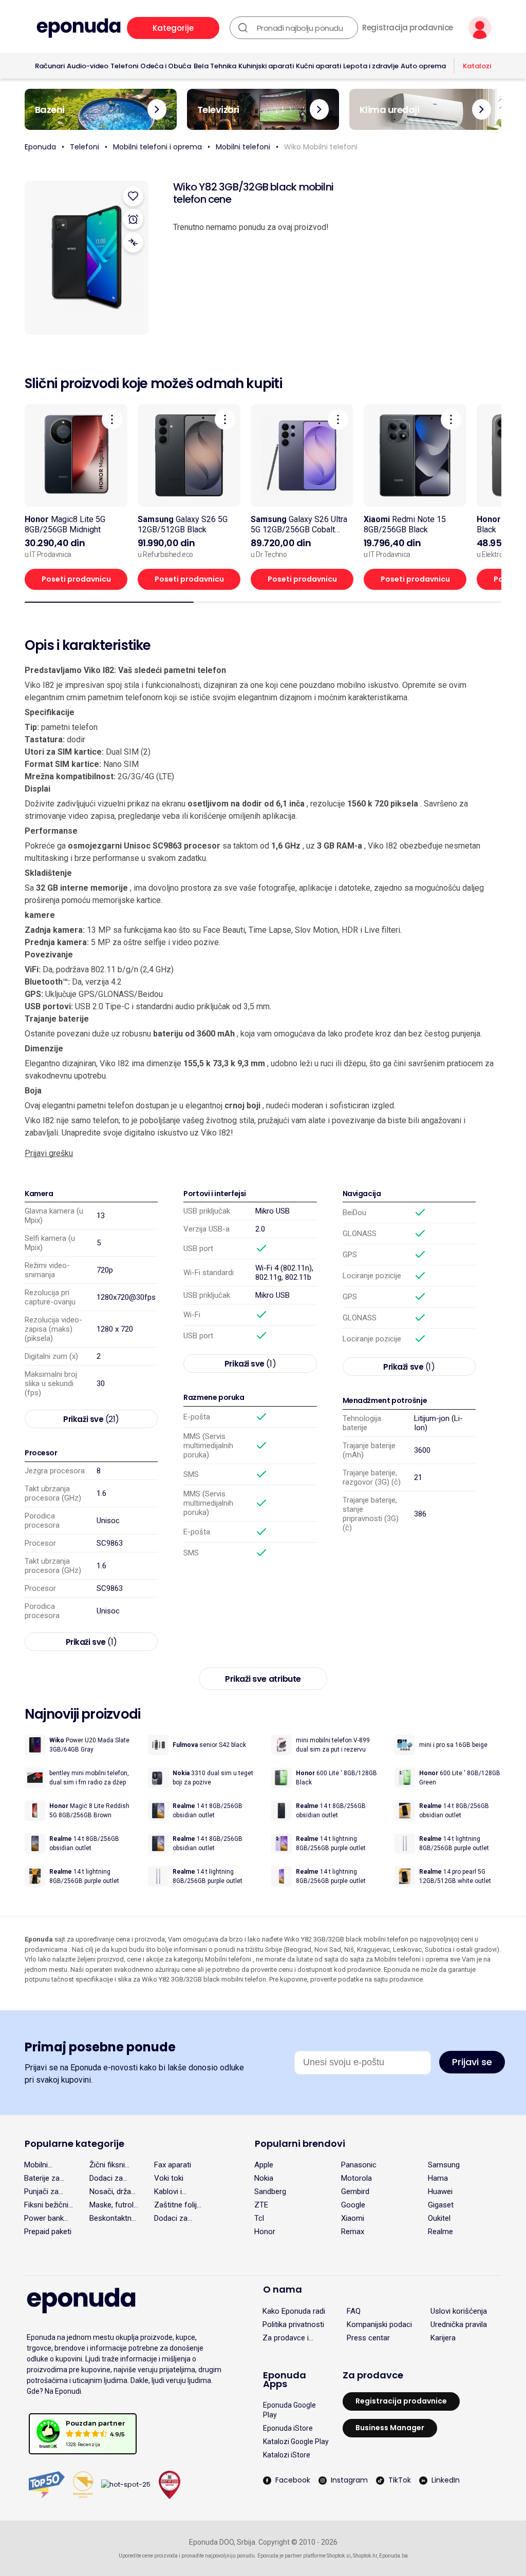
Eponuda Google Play (289, 2410)
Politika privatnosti (293, 2324)
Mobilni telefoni (243, 147)
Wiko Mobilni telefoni (321, 147)
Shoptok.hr (365, 2556)
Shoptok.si (339, 2556)
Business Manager (390, 2428)
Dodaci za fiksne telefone (171, 2218)
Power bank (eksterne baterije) (44, 2218)
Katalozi (477, 66)
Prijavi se (472, 2062)
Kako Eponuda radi (294, 2311)
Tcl (259, 2218)
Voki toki (169, 2178)
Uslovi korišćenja (459, 2311)
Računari (50, 66)
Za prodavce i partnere (286, 2338)
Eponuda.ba (393, 2556)
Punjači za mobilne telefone (41, 2191)
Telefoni (124, 66)
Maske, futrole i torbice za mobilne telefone (114, 2205)
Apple (264, 2165)
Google (353, 2205)
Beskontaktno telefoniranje (113, 2218)
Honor (265, 2232)
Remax (353, 2232)
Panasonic (359, 2165)
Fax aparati (173, 2165)
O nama (283, 2289)
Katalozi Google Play (296, 2442)
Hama (438, 2178)
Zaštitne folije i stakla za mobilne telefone (177, 2205)
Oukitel (439, 2218)
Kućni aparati (318, 66)
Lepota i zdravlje (371, 66)
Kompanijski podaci (379, 2324)
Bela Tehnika (215, 66)
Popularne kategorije (74, 2144)
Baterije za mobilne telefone (42, 2178)
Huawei (440, 2191)
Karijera (443, 2338)
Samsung (444, 2165)
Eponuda (40, 147)
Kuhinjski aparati (266, 66)
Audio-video (88, 66)
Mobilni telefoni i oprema (157, 147)
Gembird (355, 2191)
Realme (440, 2232)
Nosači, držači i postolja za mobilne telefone (113, 2191)
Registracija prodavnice (408, 28)
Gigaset (441, 2205)
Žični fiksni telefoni (107, 2165)
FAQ (354, 2311)
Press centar (368, 2338)
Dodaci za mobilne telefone (106, 2178)
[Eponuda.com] (79, 28)
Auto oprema (423, 66)
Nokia (264, 2178)
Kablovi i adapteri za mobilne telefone (173, 2191)
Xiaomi (353, 2218)
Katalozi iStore (287, 2455)
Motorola (356, 2178)
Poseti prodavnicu (76, 579)
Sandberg (270, 2191)
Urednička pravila (459, 2324)
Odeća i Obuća (166, 66)
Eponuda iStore (288, 2428)
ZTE (261, 2205)
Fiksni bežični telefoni (46, 2205)
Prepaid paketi (48, 2232)
